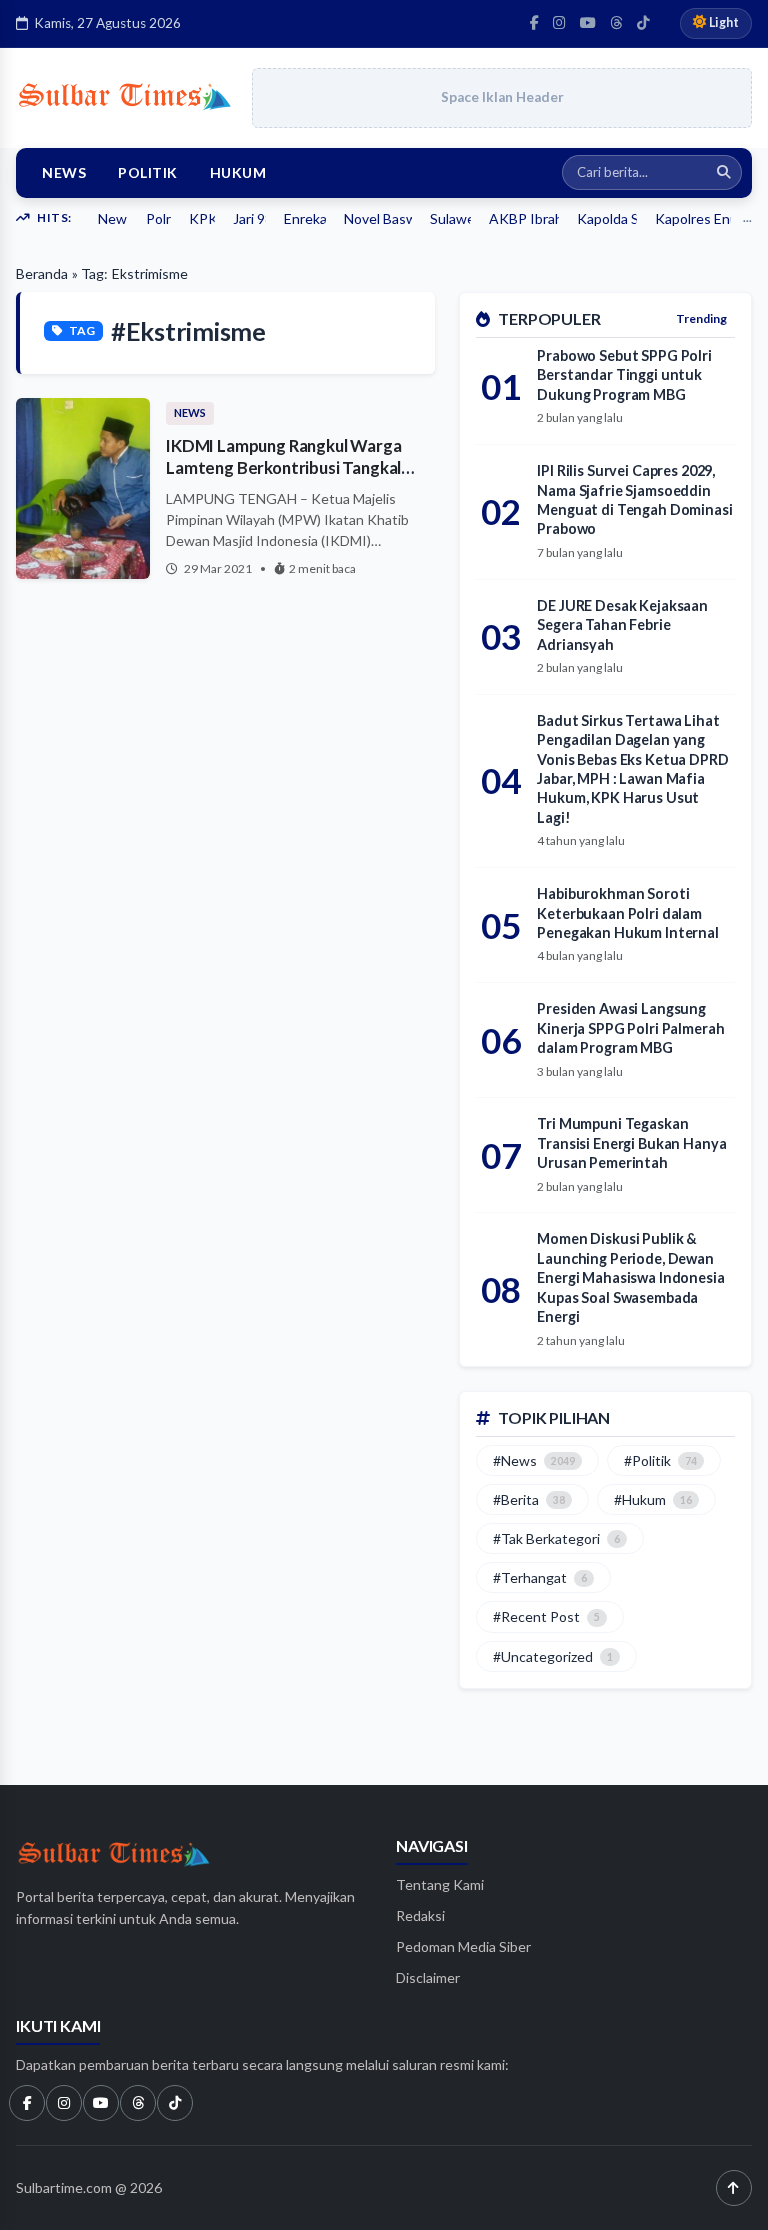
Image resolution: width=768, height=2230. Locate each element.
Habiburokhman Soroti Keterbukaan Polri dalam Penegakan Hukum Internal (628, 913)
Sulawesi (450, 218)
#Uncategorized (553, 1656)
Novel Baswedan (378, 218)
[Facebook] (534, 23)
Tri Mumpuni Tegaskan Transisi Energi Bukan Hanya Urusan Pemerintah (631, 1143)
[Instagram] (559, 23)
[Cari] (724, 173)
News (64, 172)
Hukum (238, 172)
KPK (202, 218)
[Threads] (616, 23)
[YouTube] (588, 23)
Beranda (42, 273)
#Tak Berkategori (556, 1538)
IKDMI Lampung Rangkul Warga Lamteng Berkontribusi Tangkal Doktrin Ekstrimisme (283, 468)
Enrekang (305, 218)
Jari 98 (249, 218)
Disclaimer (428, 1977)
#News (534, 1460)
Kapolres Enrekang (693, 218)
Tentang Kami (440, 1884)
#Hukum (653, 1499)
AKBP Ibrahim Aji (524, 218)
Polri (159, 218)
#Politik (660, 1460)
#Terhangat (540, 1577)
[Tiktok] (175, 2103)
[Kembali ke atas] (734, 2188)
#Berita (529, 1499)
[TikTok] (643, 23)
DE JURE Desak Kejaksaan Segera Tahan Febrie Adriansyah (622, 625)
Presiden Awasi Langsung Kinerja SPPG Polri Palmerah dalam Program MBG (630, 1028)
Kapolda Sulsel (607, 218)
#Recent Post (546, 1616)
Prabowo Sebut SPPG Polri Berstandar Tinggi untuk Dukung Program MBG (624, 375)
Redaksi (420, 1915)
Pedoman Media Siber (463, 1946)
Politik (148, 172)
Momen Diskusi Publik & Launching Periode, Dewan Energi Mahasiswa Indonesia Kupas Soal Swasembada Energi (630, 1277)
